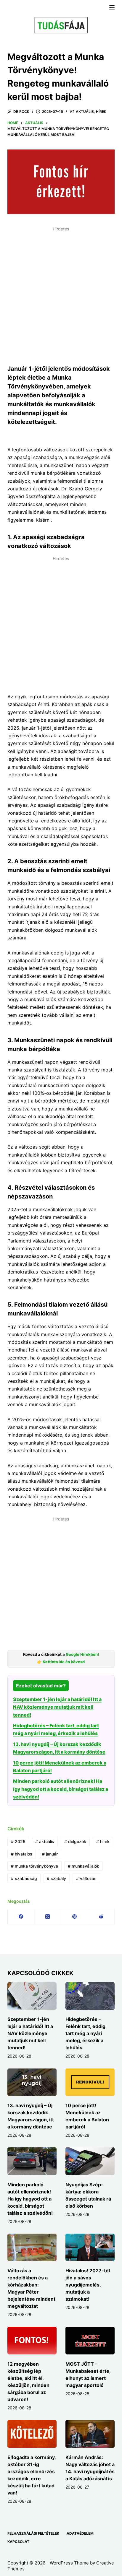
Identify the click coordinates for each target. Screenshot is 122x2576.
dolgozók (75, 1841)
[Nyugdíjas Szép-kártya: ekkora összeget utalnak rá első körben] (90, 2161)
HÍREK (101, 112)
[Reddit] (101, 1917)
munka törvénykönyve (34, 1866)
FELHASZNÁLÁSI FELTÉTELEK (33, 2533)
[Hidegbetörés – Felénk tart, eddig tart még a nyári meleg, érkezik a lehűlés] (90, 1996)
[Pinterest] (74, 1917)
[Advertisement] (61, 295)
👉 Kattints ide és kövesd (61, 1662)
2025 (18, 1841)
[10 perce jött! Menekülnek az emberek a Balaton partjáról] (90, 2082)
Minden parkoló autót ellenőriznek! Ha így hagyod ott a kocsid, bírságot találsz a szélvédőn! (61, 1789)
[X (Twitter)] (48, 1917)
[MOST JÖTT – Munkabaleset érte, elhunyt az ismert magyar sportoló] (90, 2341)
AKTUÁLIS (85, 112)
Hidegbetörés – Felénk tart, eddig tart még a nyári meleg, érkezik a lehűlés (85, 2033)
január (50, 1854)
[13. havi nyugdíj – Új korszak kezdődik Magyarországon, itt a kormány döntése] (32, 2082)
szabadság (24, 1878)
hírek (103, 1841)
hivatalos (22, 1854)
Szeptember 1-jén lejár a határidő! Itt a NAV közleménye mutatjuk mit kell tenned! (57, 1707)
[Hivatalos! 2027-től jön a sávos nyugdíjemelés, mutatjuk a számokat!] (90, 2248)
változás (86, 1878)
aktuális (45, 1841)
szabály (56, 1878)
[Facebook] (21, 1917)
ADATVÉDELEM (80, 2533)
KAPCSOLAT (18, 2542)
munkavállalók (84, 1866)
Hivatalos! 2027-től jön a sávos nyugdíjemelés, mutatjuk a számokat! (88, 2285)
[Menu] (112, 7)
